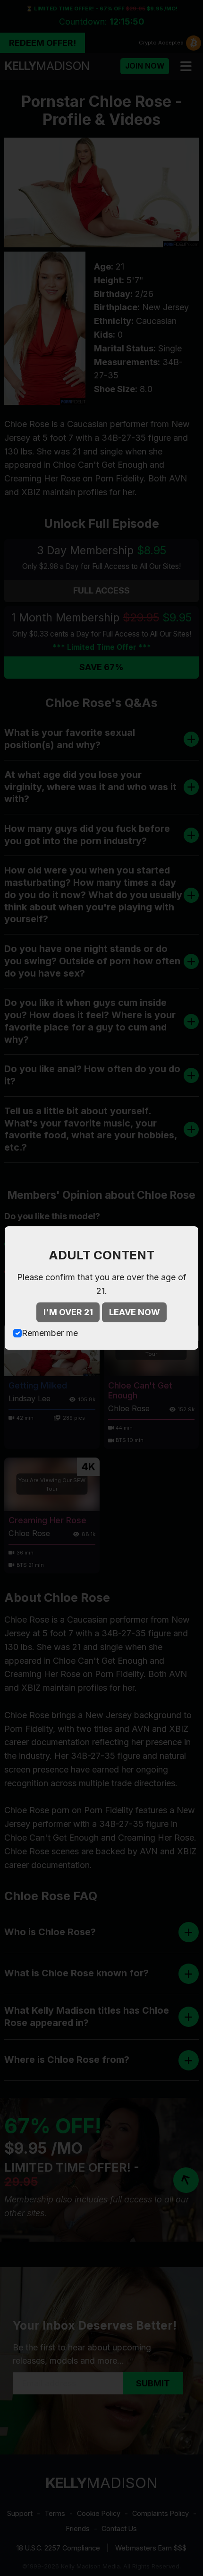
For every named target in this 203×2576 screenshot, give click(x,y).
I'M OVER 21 (68, 1312)
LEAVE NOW (135, 1312)
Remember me (50, 1333)
